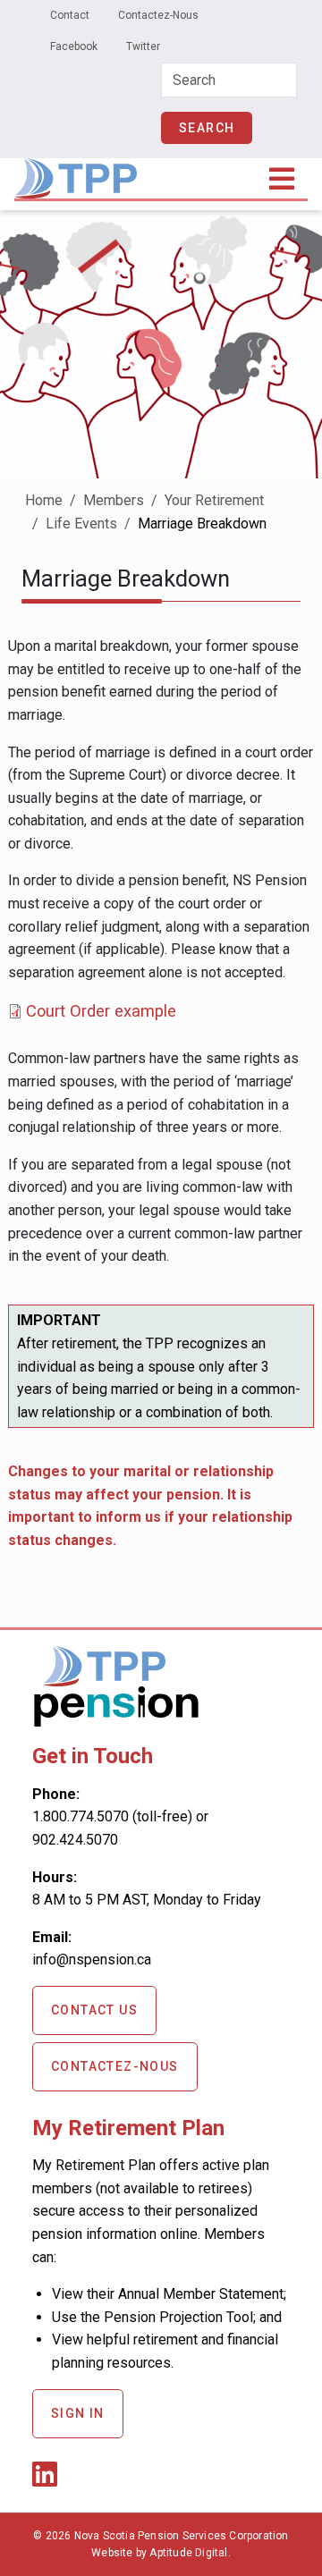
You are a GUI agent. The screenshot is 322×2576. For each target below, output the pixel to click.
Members (114, 500)
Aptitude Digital (188, 2553)
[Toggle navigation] (283, 179)
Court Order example (101, 1011)
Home (44, 500)
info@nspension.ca (92, 1959)
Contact (70, 15)
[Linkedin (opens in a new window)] (48, 2480)
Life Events (81, 524)
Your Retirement (214, 500)
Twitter (143, 46)
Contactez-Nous (158, 15)
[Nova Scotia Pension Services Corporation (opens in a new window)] (116, 1720)
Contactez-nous (115, 2066)
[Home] (76, 170)
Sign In (78, 2413)
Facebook (74, 46)
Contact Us (94, 2010)
